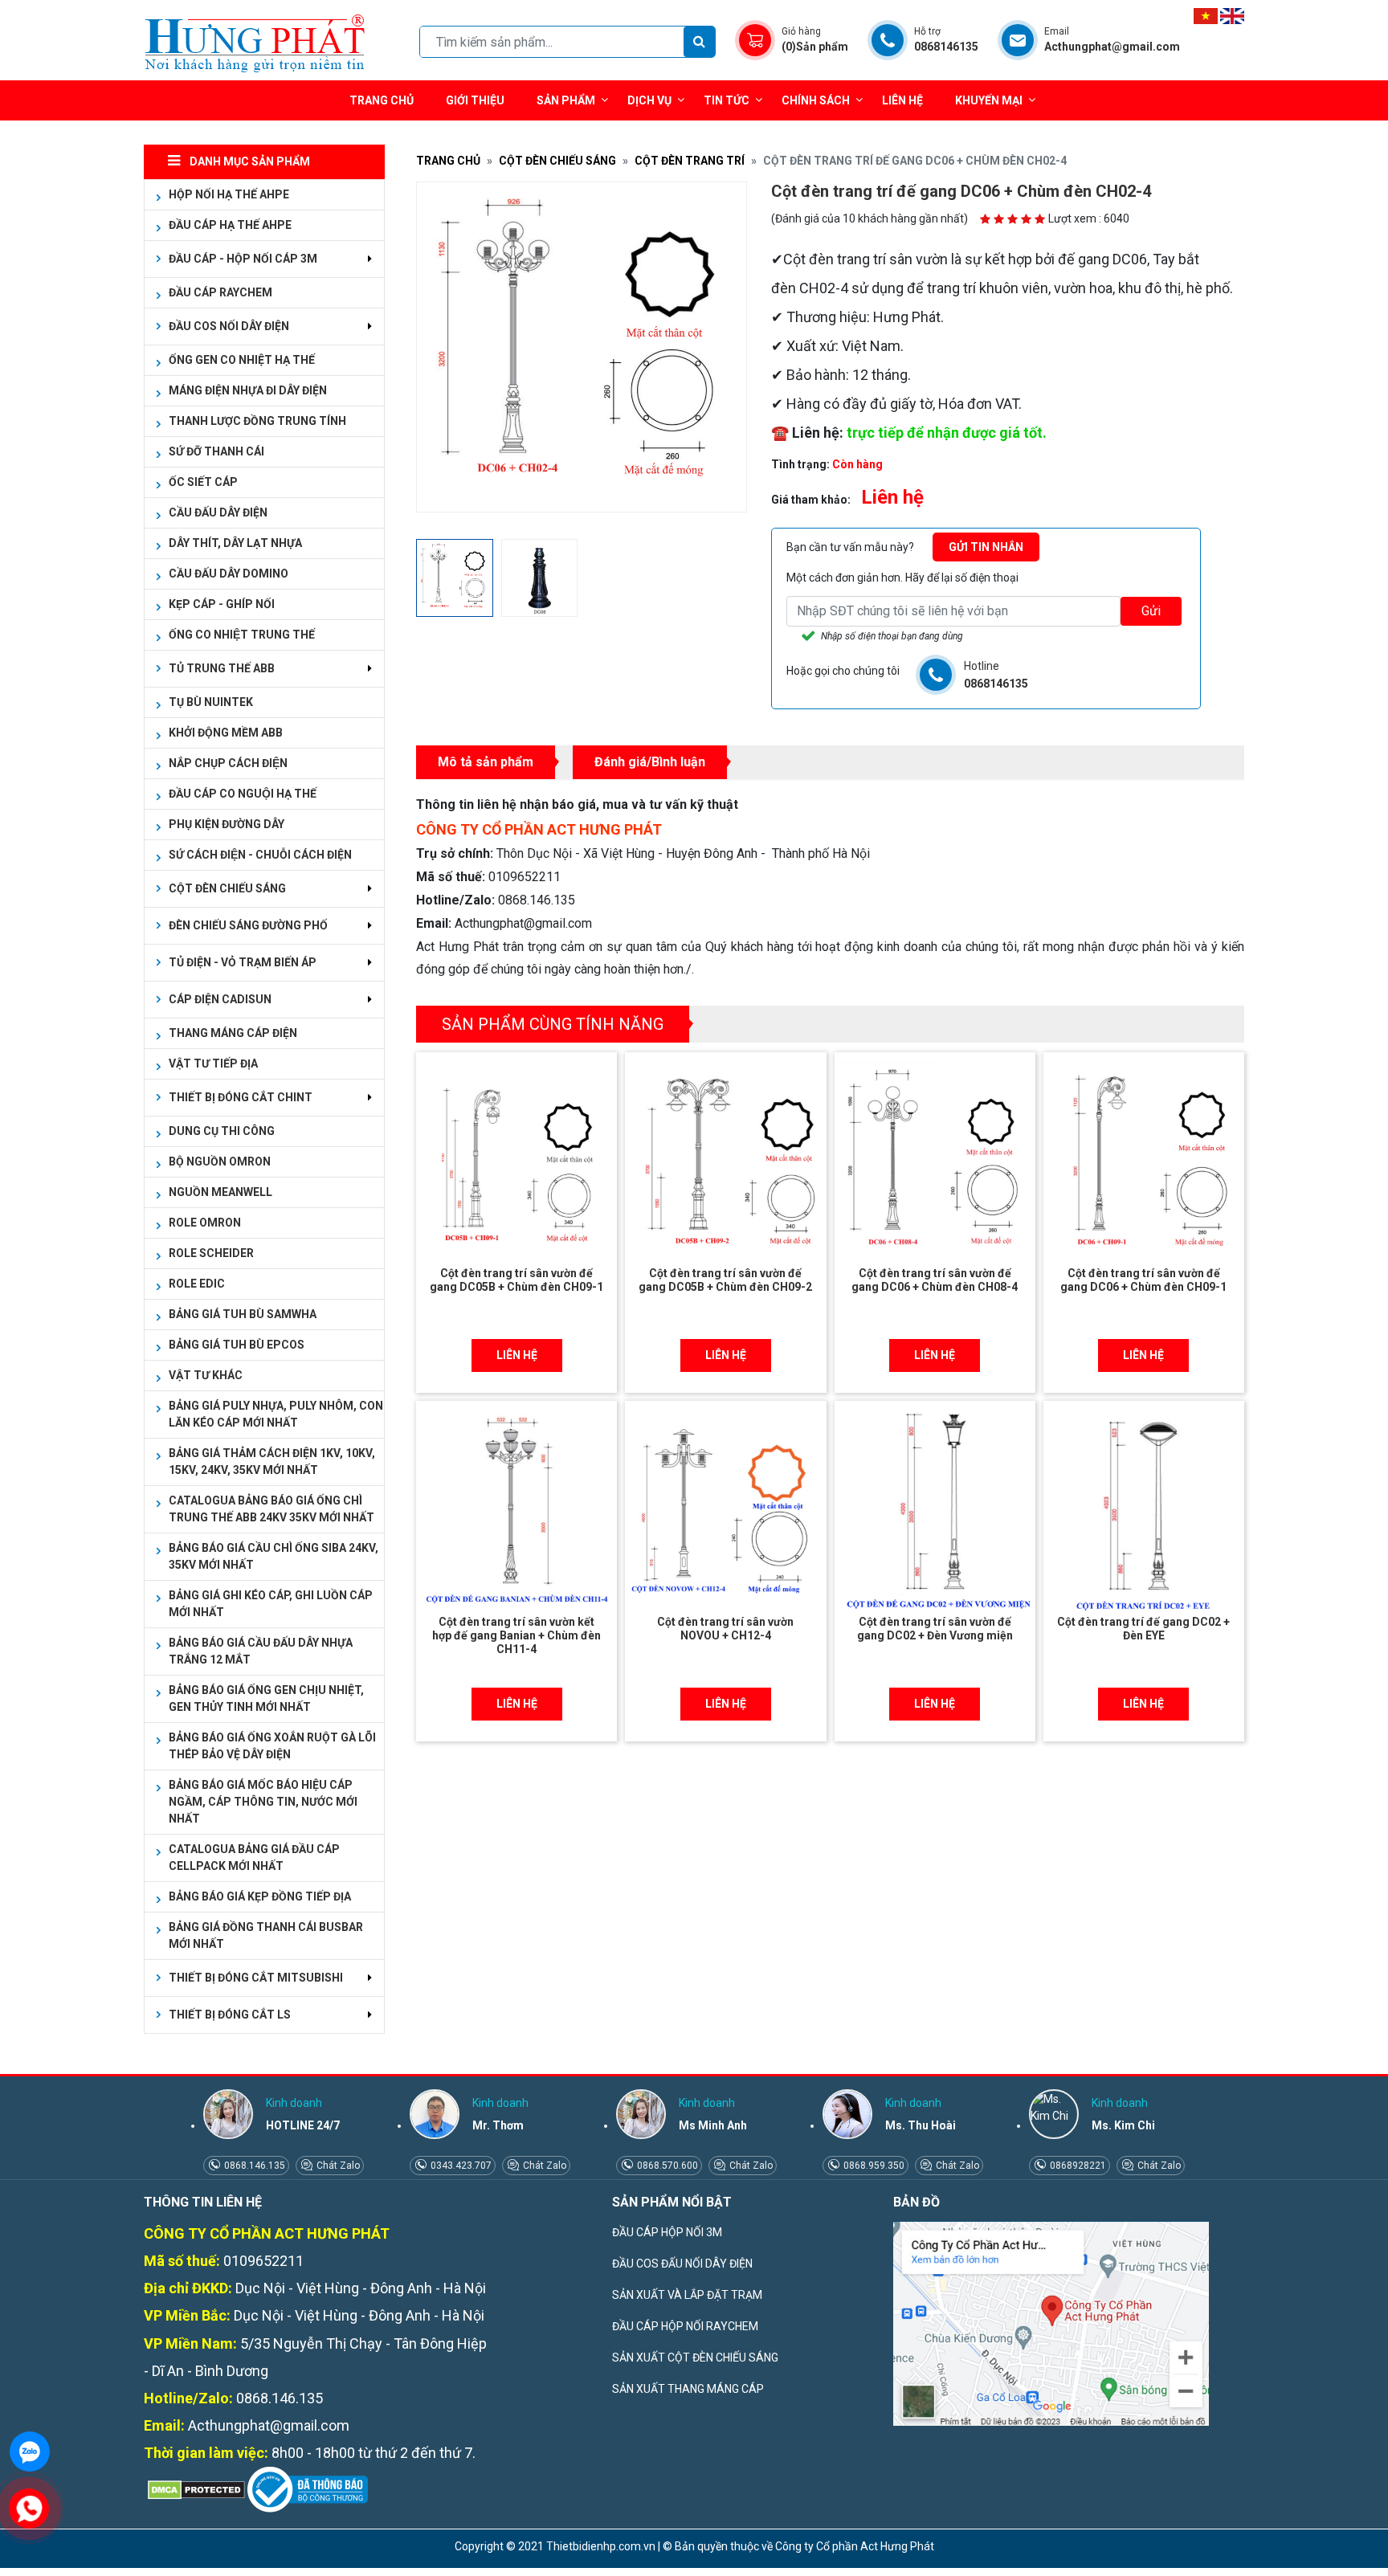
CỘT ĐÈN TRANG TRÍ (690, 161)
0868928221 (1077, 2166)
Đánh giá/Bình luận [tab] (650, 762)
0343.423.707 (460, 2166)
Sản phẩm (566, 100)
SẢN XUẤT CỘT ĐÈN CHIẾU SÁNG (695, 2358)
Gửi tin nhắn (986, 547)
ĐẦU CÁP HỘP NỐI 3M (667, 2232)
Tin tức (727, 100)
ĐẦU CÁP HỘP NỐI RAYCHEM (685, 2326)
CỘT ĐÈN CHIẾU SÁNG (557, 161)
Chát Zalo (337, 2166)
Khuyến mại (989, 100)
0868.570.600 (666, 2166)
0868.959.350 (873, 2166)
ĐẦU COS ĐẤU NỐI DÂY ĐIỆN (682, 2264)
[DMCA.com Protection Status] (194, 2489)
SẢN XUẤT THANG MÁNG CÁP (688, 2389)
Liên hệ (902, 100)
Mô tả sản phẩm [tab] (486, 762)
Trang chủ (382, 100)
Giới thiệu (475, 100)
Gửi (1151, 611)
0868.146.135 (253, 2166)
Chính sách (816, 100)
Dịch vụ (649, 100)
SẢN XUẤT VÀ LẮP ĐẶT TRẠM (687, 2295)
